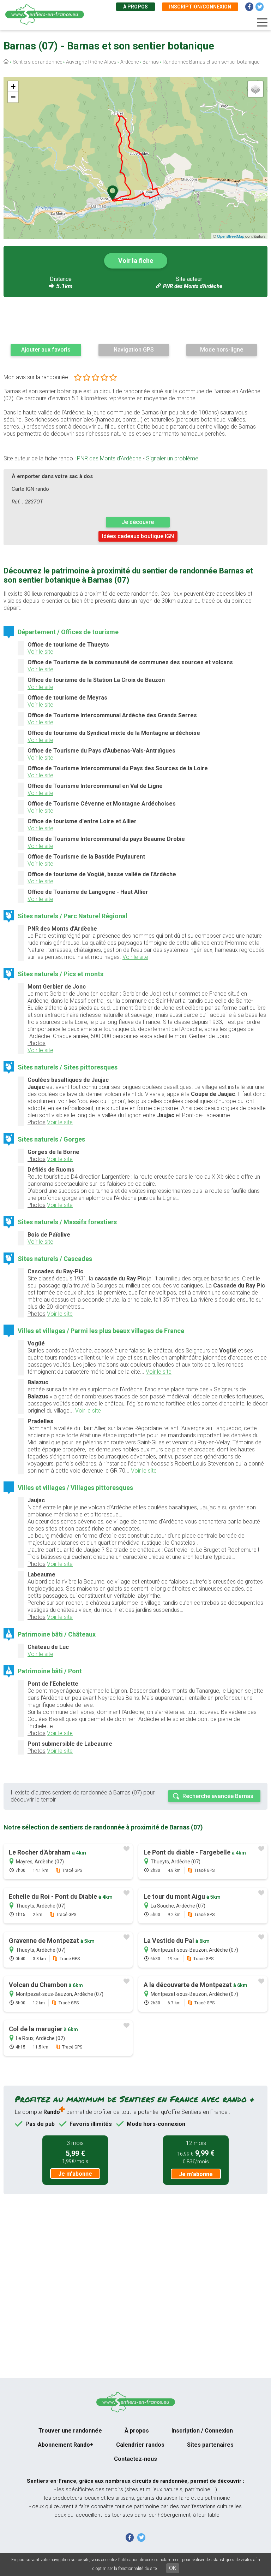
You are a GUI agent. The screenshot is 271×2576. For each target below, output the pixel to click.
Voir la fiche (136, 261)
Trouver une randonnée (70, 2431)
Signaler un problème (172, 458)
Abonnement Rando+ (66, 2445)
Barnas (151, 62)
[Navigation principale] (262, 23)
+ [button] (13, 86)
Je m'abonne (75, 2174)
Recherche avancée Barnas (218, 1796)
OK (173, 2568)
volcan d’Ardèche (110, 1507)
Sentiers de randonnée (37, 62)
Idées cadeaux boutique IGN (138, 536)
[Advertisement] (135, 320)
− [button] (13, 97)
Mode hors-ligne (222, 350)
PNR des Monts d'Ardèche (193, 286)
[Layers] (255, 89)
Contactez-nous (135, 2459)
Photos (37, 1043)
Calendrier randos (140, 2445)
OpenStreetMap (231, 236)
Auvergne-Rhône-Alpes (91, 62)
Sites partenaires (210, 2445)
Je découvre (138, 522)
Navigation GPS (134, 350)
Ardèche (130, 62)
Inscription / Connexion (202, 2431)
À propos (135, 7)
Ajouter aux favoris (46, 350)
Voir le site (40, 652)
